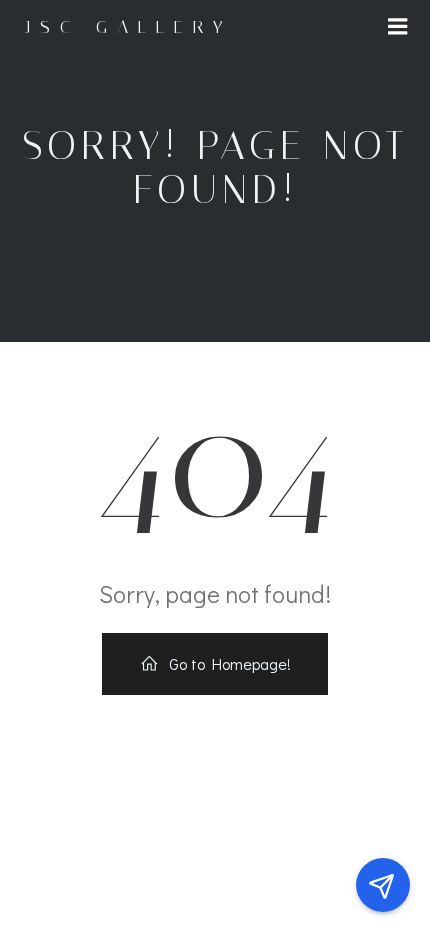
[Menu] (398, 27)
